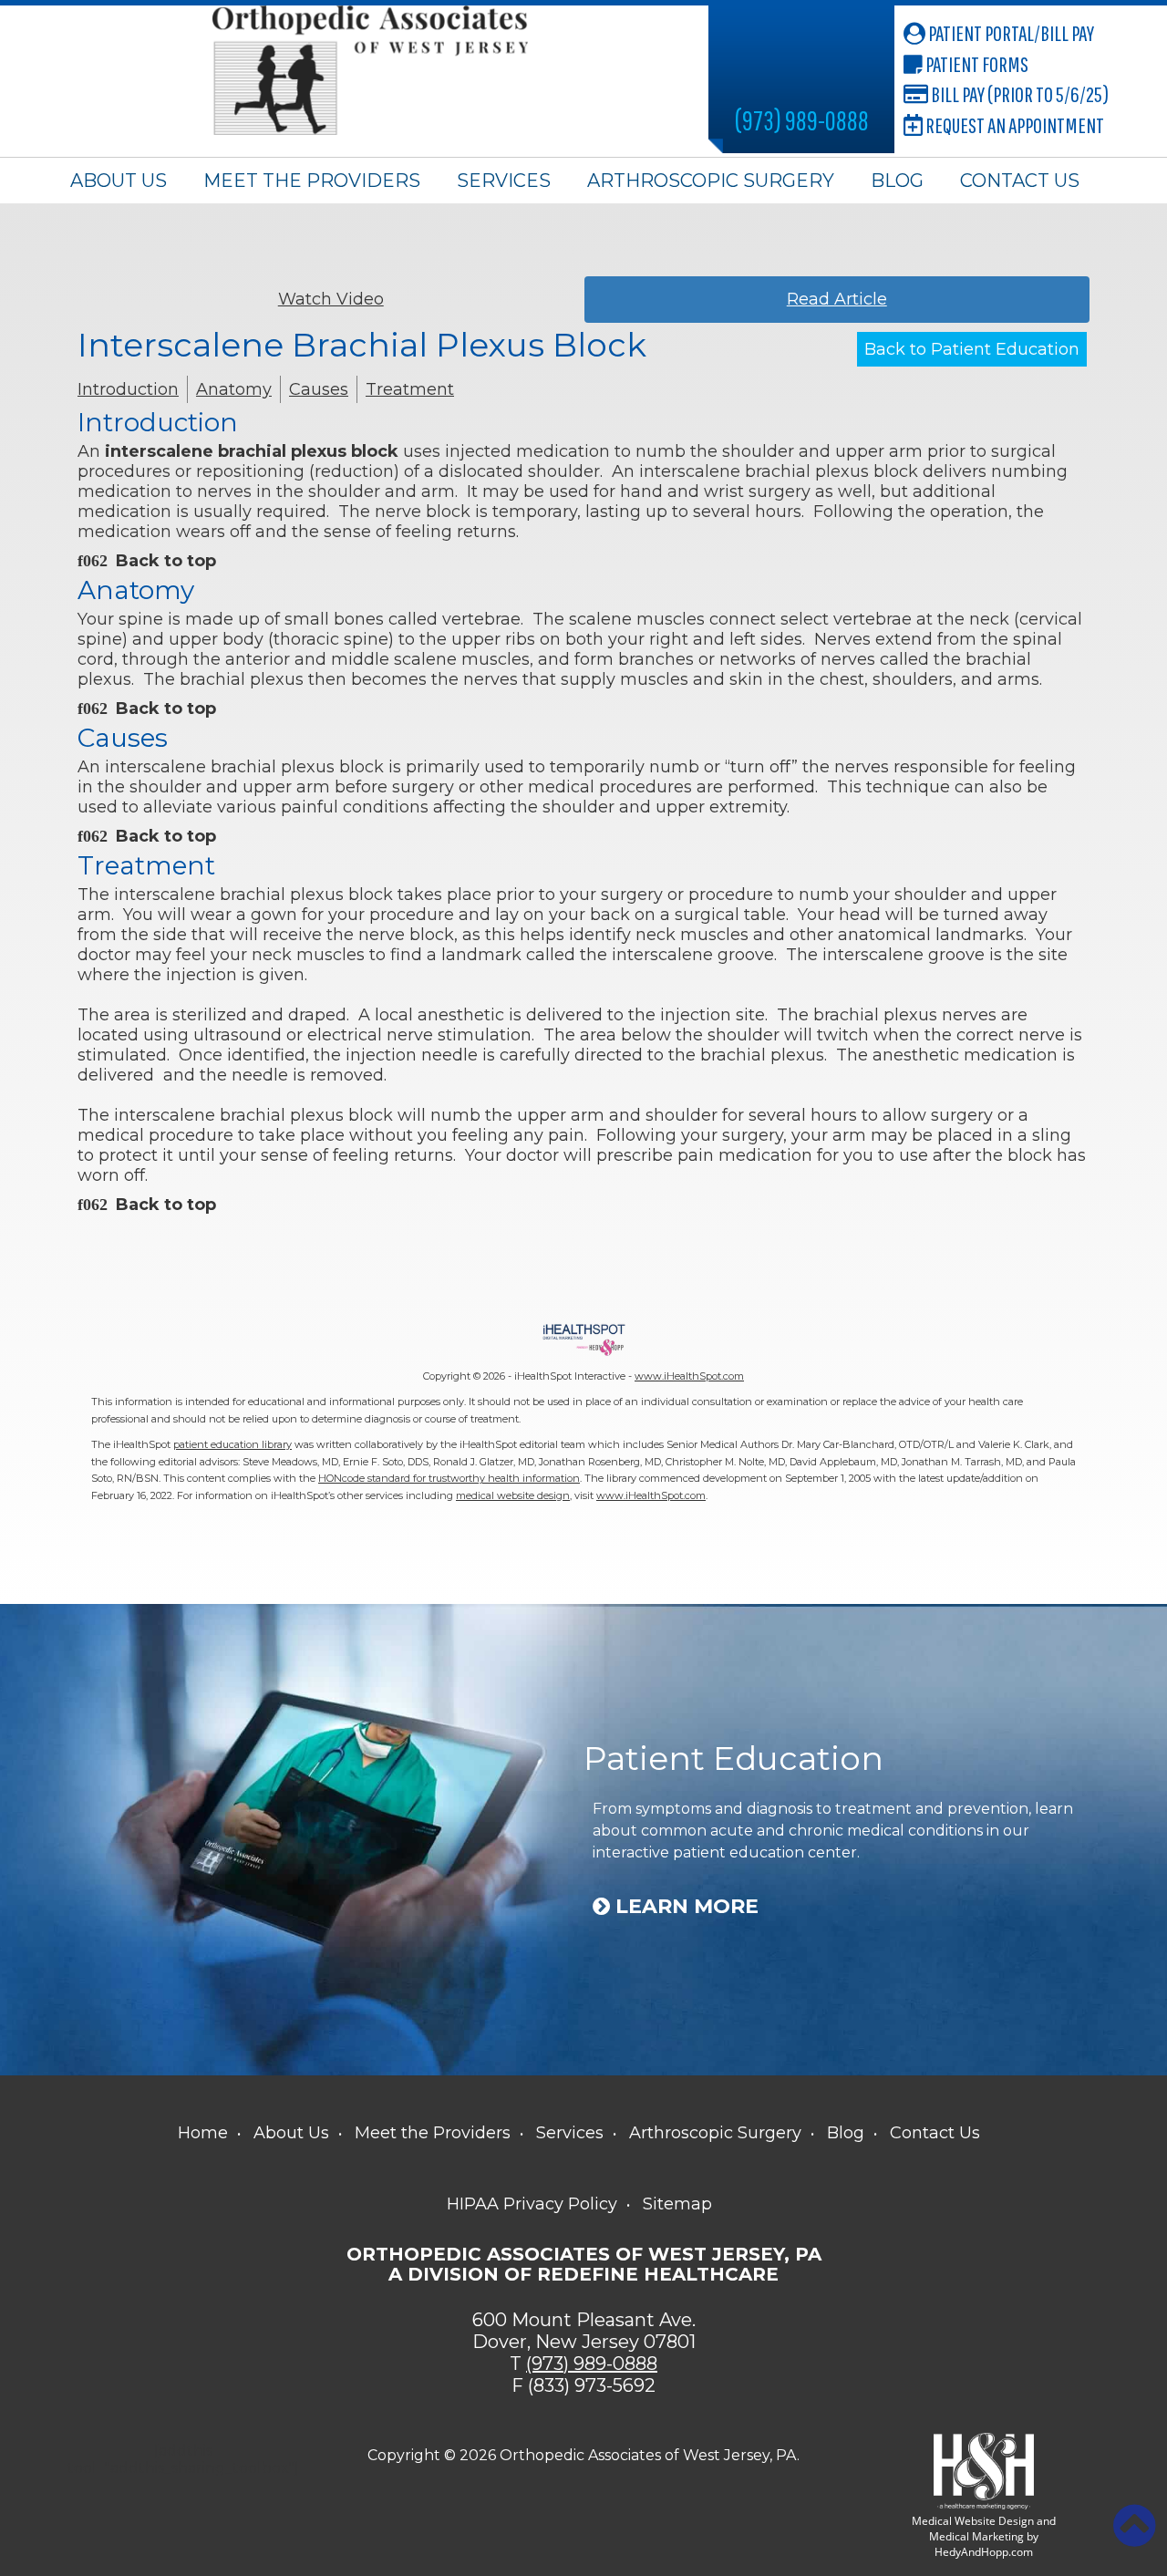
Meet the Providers (312, 181)
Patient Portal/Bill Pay (1010, 33)
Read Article (837, 299)
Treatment (410, 389)
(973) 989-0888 (802, 120)
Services (504, 181)
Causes (319, 389)
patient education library (232, 1444)
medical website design (513, 1495)
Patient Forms (976, 64)
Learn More (684, 1907)
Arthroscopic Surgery (711, 181)
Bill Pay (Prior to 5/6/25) (1018, 94)
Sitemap (677, 2204)
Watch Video (331, 299)
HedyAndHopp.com (984, 2552)
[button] (1134, 2526)
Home (203, 2133)
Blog (897, 181)
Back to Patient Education (972, 349)
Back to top (166, 561)
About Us (119, 181)
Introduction (128, 389)
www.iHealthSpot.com (689, 1376)
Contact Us (1020, 181)
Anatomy (234, 389)
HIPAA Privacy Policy (532, 2204)
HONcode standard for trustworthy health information (449, 1478)
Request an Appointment (1013, 125)
